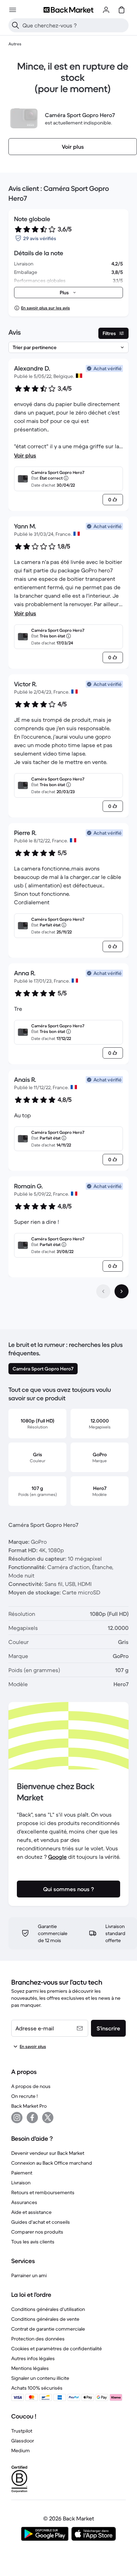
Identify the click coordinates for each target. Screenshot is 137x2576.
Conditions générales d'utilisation (48, 2309)
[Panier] (122, 10)
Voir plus (25, 455)
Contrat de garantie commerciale (48, 2329)
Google (57, 1857)
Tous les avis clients (33, 2242)
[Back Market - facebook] (32, 2118)
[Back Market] (68, 10)
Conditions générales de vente (45, 2319)
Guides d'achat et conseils (41, 2222)
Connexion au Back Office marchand (52, 2163)
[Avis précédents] (103, 1291)
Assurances (24, 2202)
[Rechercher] (15, 25)
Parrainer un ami (29, 2275)
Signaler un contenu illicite (40, 2378)
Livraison (21, 2183)
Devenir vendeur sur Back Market (48, 2153)
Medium (21, 2450)
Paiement (22, 2173)
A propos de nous (31, 2086)
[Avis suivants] (122, 1291)
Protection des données (38, 2339)
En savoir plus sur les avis (45, 308)
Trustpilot (22, 2431)
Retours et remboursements (43, 2192)
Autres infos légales (33, 2358)
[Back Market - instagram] (17, 2118)
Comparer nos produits (37, 2232)
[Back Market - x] (48, 2118)
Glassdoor (23, 2441)
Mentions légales (30, 2368)
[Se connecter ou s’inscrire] (106, 10)
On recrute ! (24, 2096)
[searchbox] (74, 25)
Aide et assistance (31, 2212)
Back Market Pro (29, 2106)
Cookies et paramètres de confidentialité (57, 2349)
